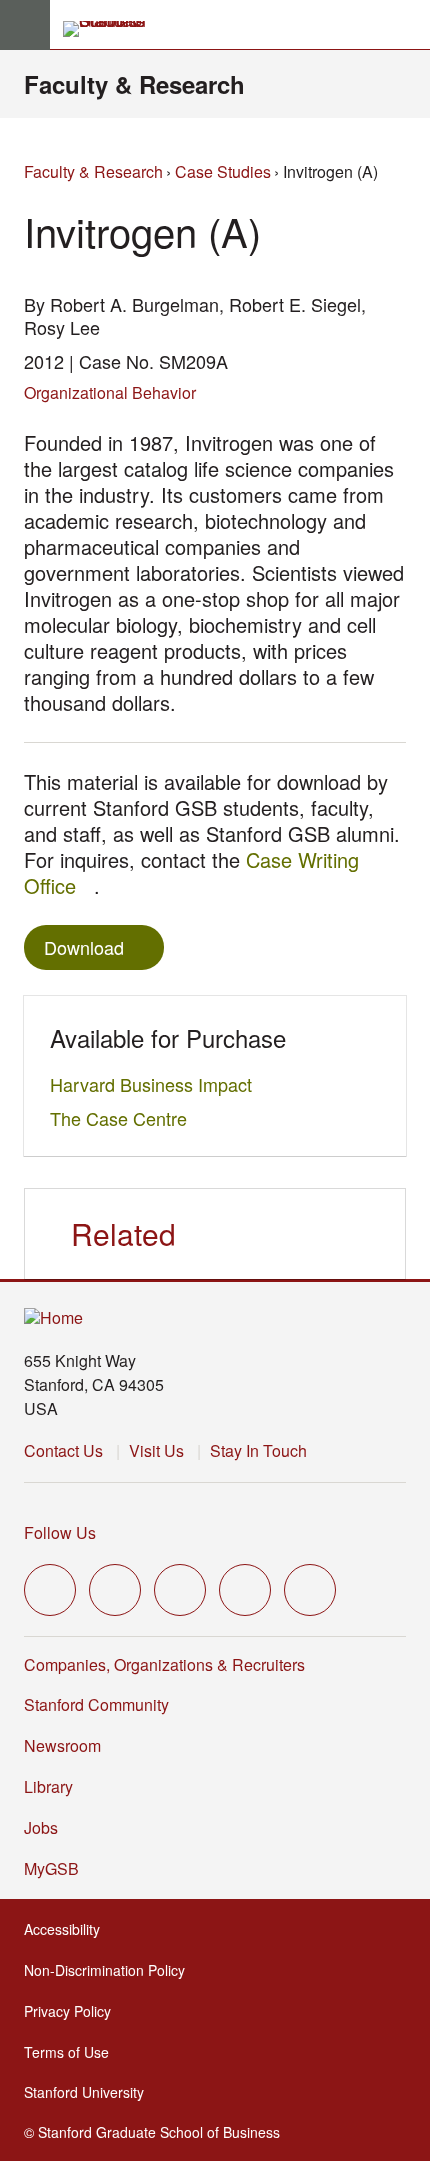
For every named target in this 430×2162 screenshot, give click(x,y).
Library (48, 1786)
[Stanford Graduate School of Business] (113, 29)
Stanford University (90, 2092)
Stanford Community (96, 1704)
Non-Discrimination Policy (110, 1970)
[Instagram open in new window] (180, 1590)
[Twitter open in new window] (50, 1590)
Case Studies (223, 171)
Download (84, 947)
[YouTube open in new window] (245, 1590)
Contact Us (63, 1450)
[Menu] (25, 25)
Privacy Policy (73, 2011)
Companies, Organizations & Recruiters (164, 1664)
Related (123, 1233)
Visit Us (156, 1450)
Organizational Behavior (110, 392)
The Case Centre (124, 1118)
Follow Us (60, 1532)
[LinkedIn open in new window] (310, 1590)
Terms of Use (72, 2052)
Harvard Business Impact (156, 1084)
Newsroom (62, 1745)
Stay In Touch (258, 1450)
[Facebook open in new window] (115, 1590)
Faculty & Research (134, 84)
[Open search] (407, 25)
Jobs (41, 1827)
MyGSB (57, 1868)
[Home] (53, 1318)
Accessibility (68, 1929)
